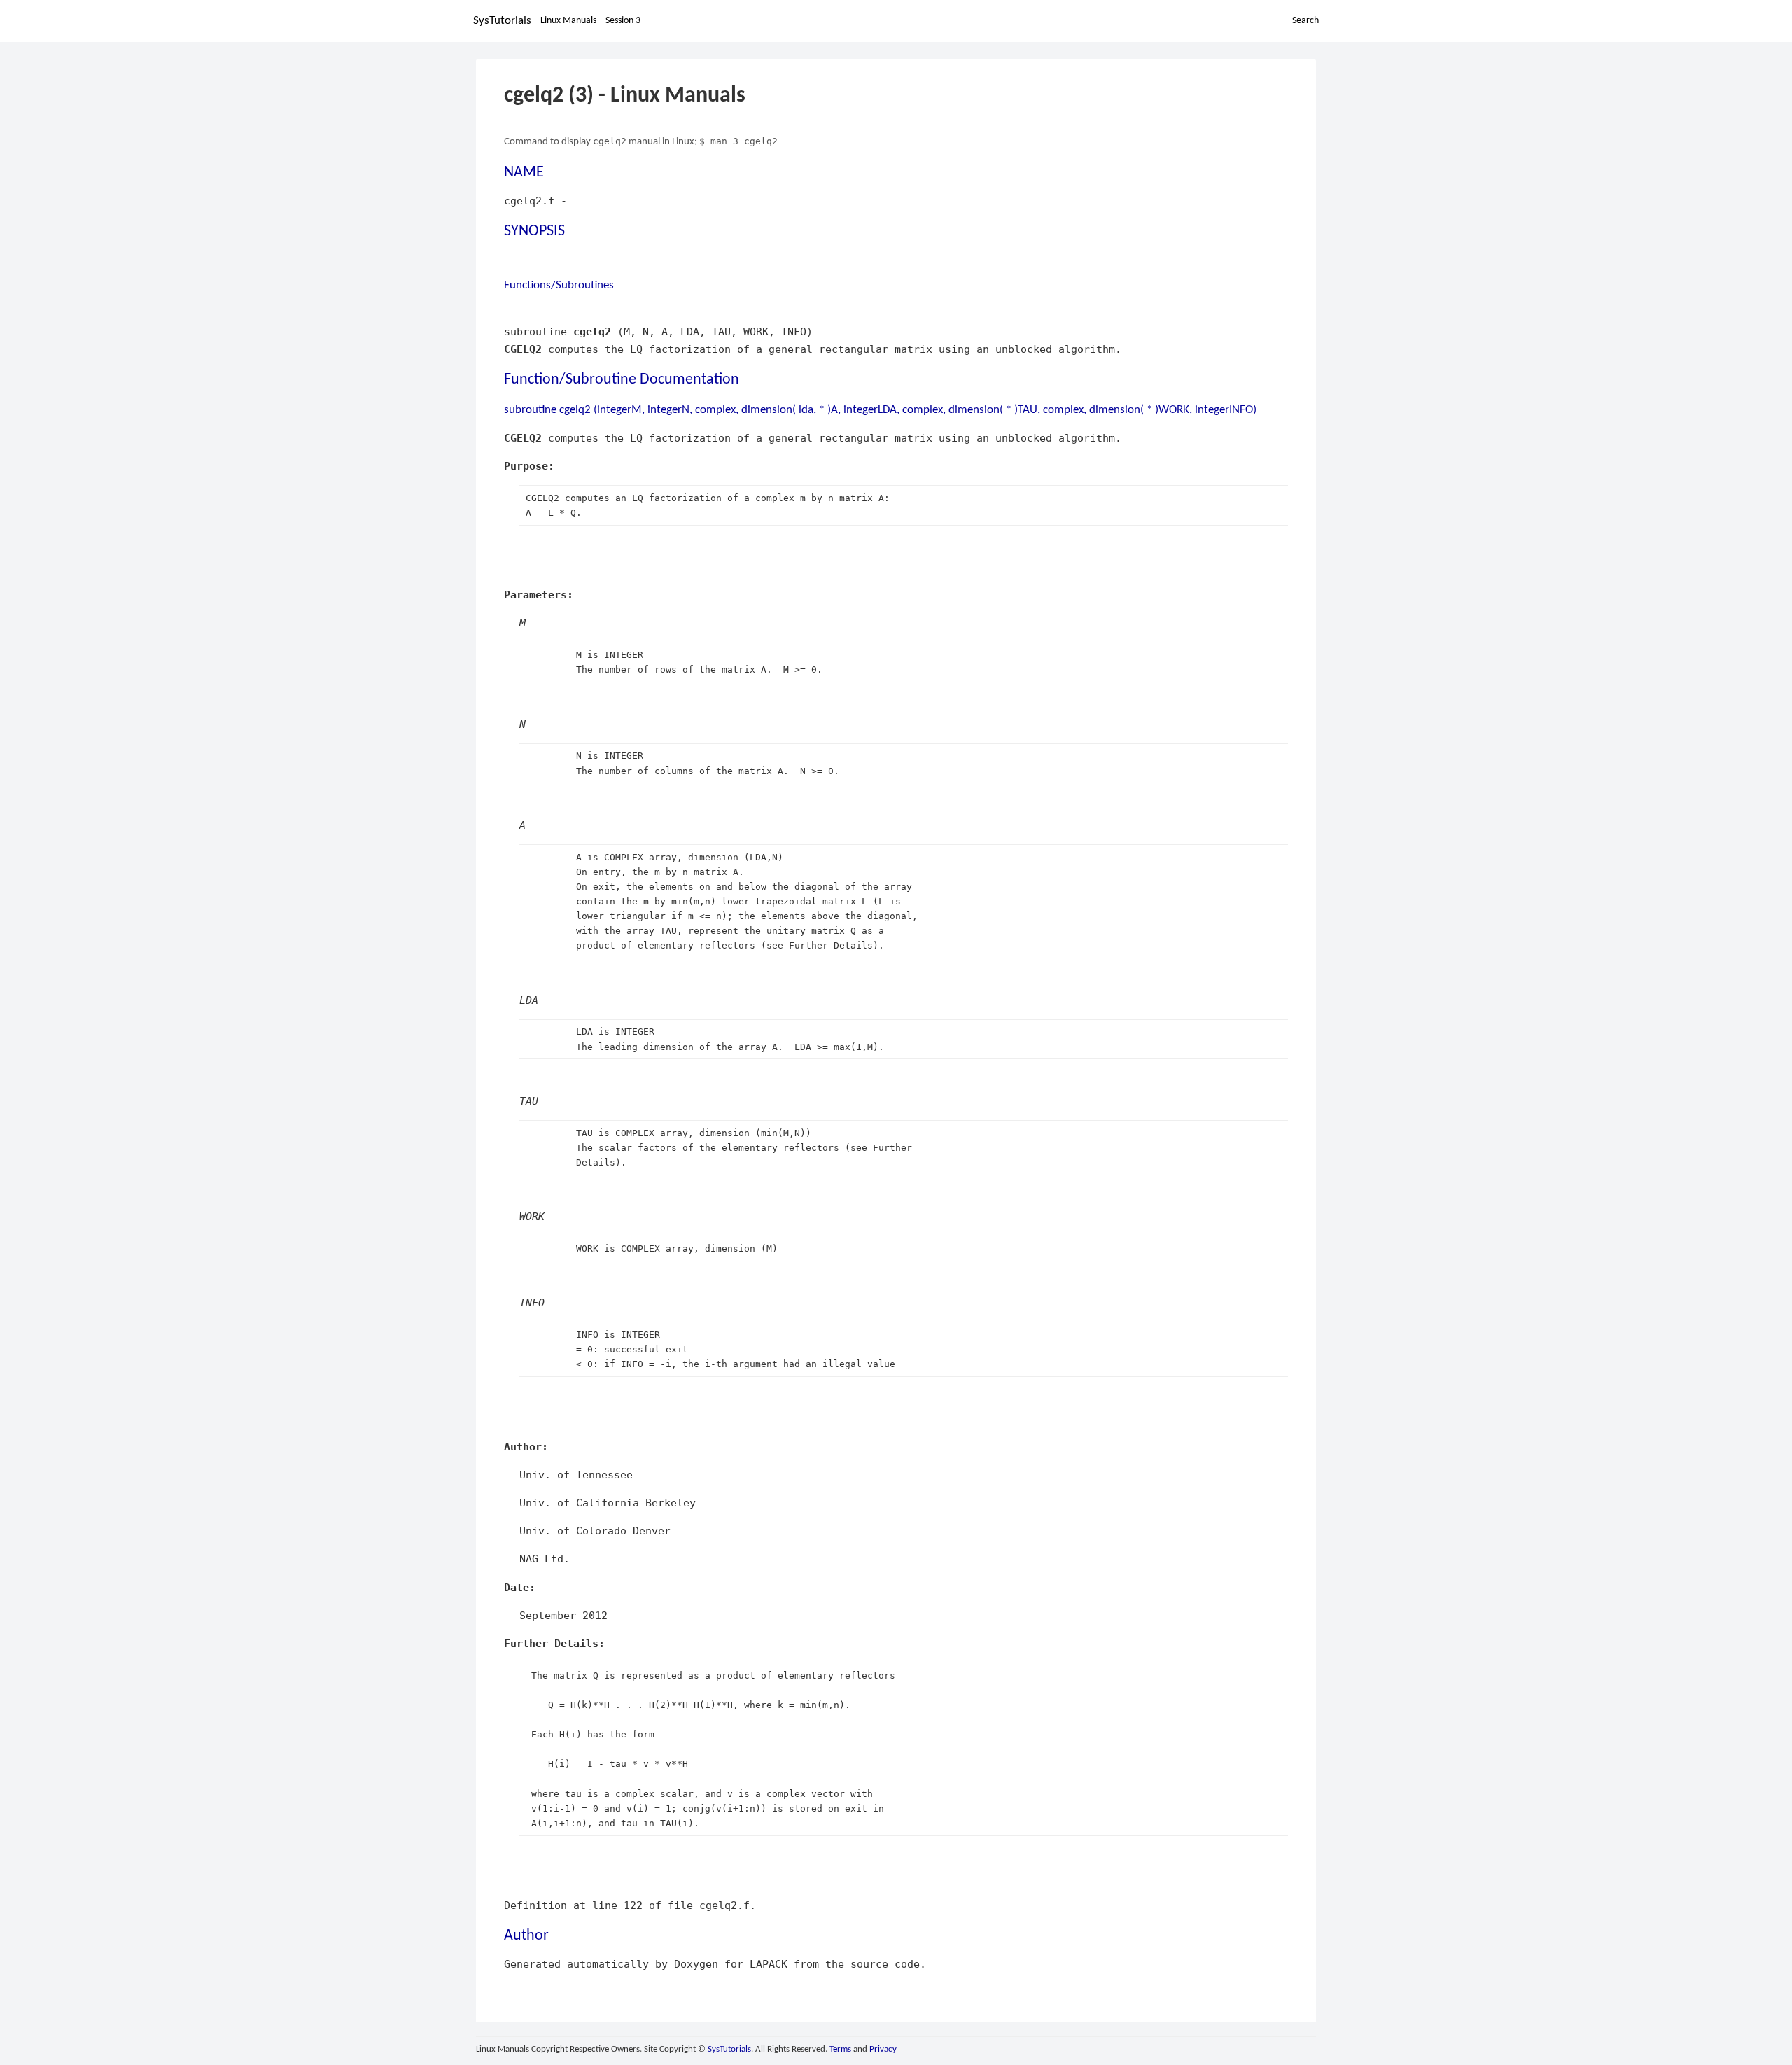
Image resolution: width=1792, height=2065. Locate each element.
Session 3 (623, 21)
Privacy (883, 2049)
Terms (840, 2049)
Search (1305, 21)
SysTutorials (502, 21)
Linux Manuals (568, 21)
